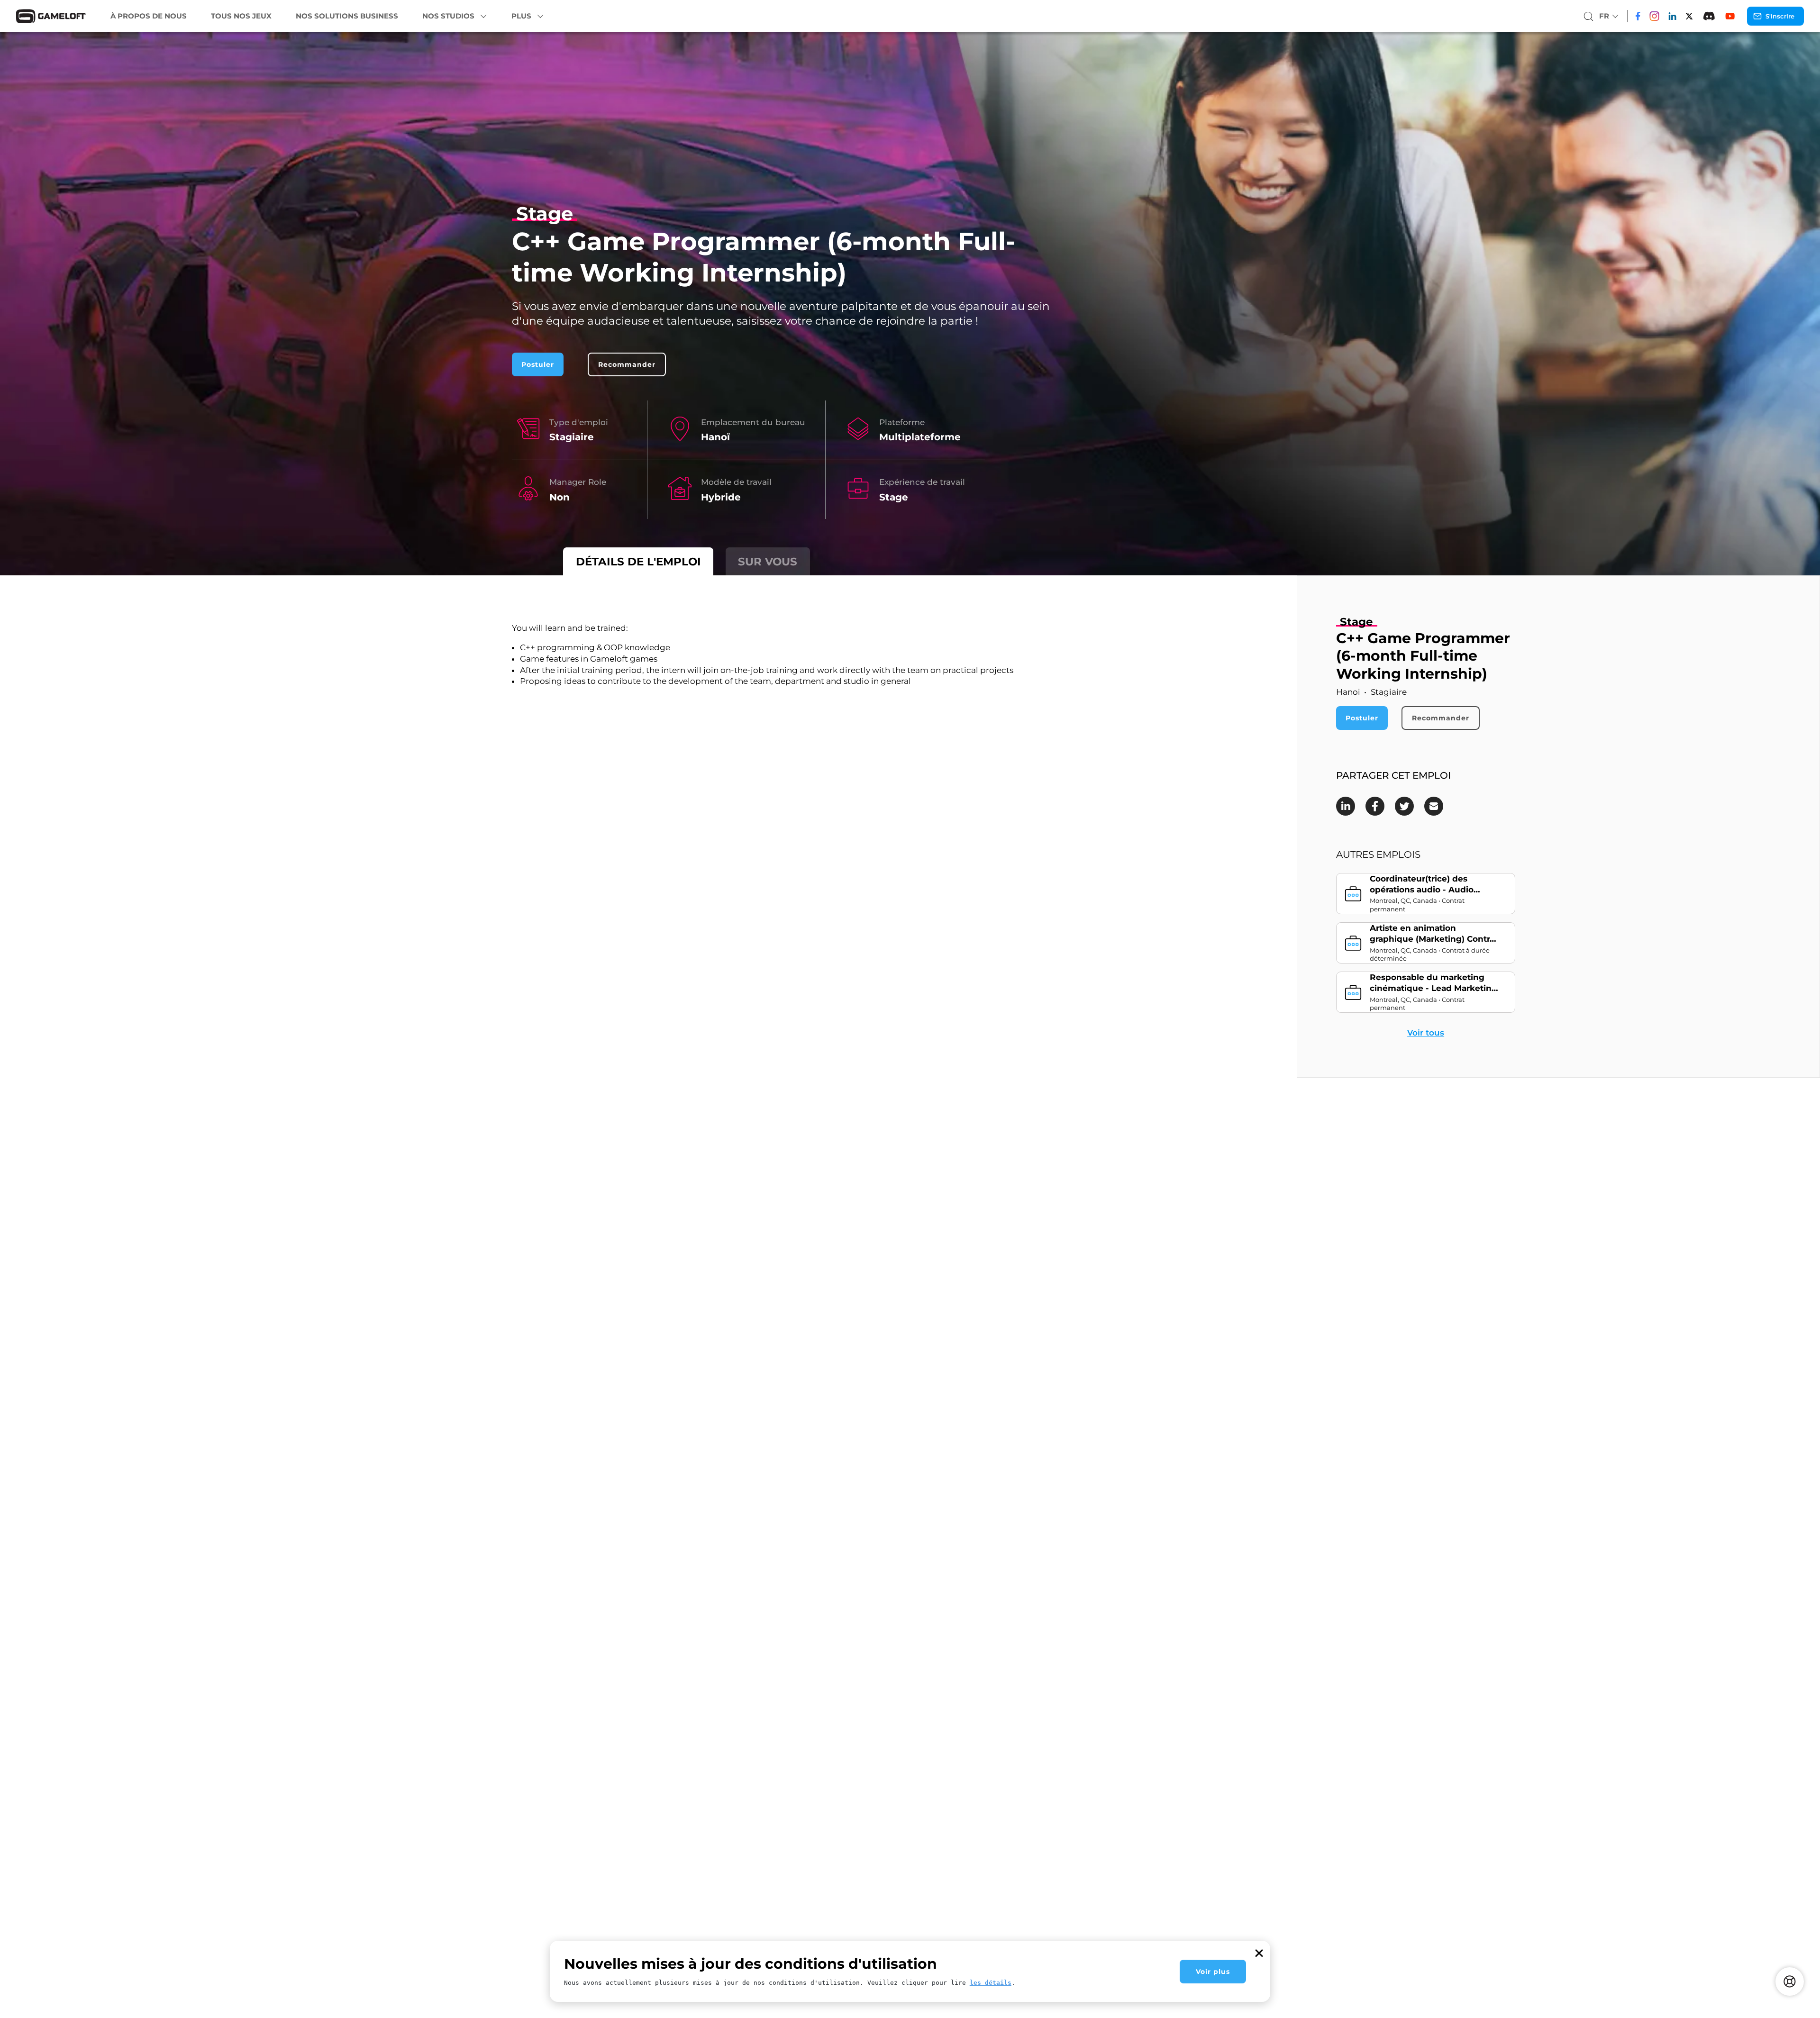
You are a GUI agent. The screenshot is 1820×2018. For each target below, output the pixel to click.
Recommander (627, 364)
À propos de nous (149, 16)
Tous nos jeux (241, 16)
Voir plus (1213, 1972)
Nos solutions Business (347, 16)
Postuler (538, 364)
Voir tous (1426, 1033)
